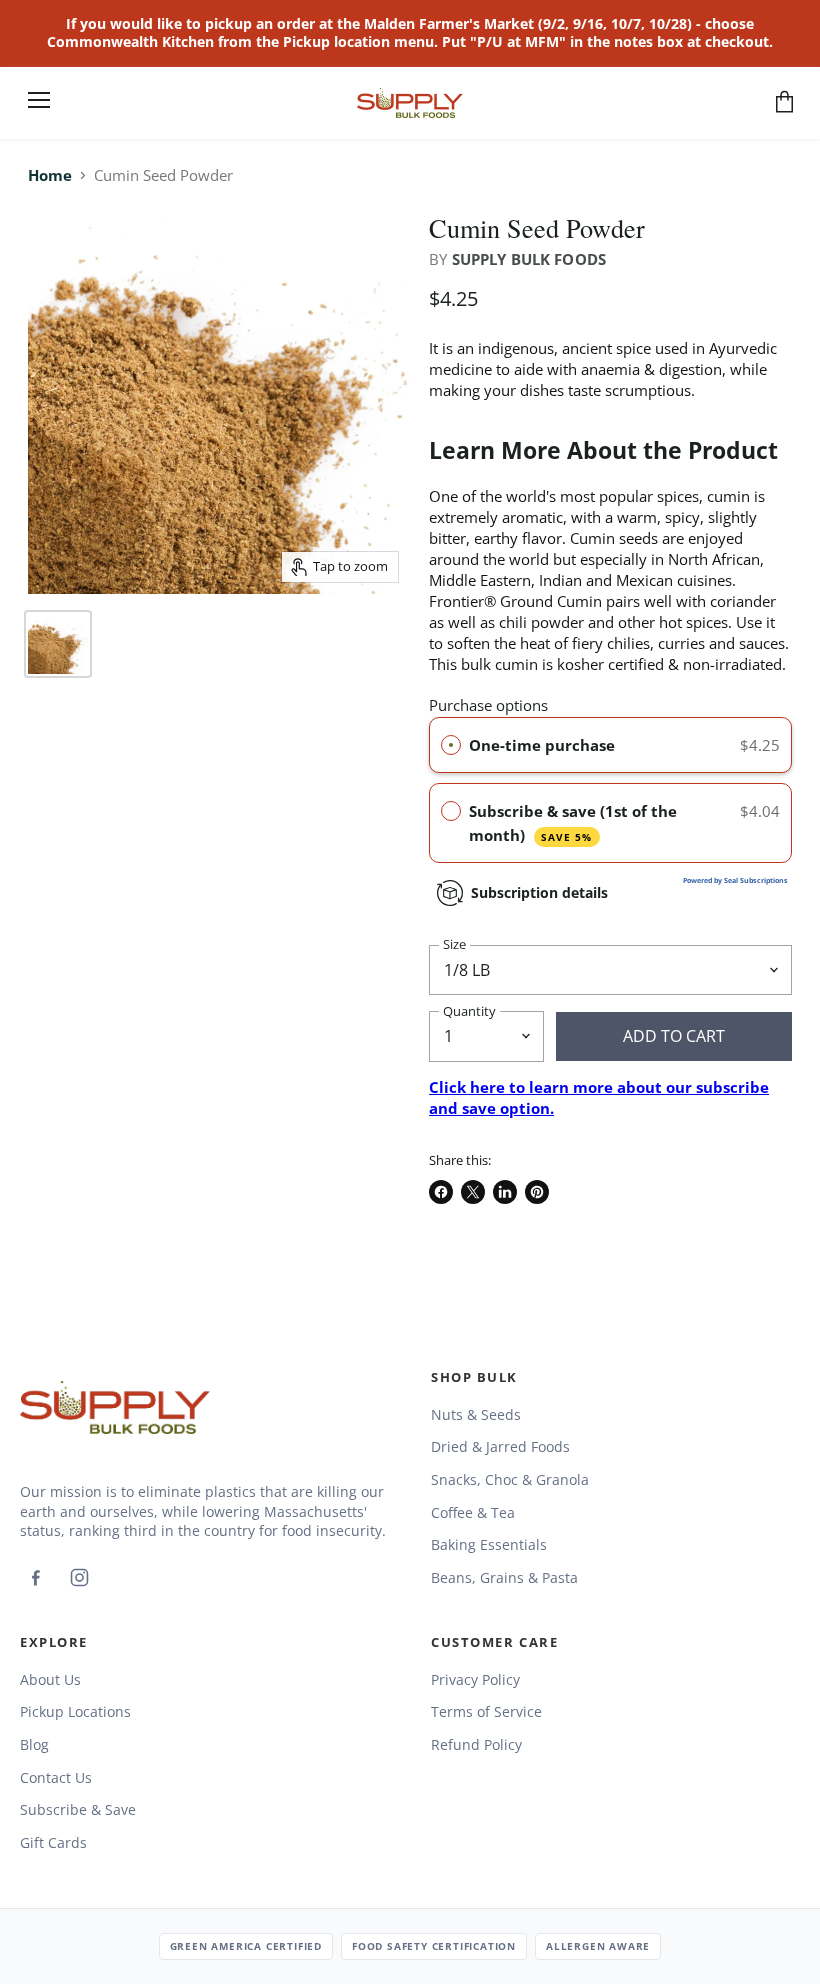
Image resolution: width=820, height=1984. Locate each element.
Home (50, 175)
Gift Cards (53, 1842)
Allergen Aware (598, 1946)
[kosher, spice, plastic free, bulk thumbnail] (58, 644)
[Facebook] (35, 1578)
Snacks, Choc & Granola (510, 1479)
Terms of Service (486, 1711)
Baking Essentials (489, 1544)
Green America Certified (246, 1946)
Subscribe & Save (78, 1809)
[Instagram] (79, 1578)
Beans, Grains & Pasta (504, 1577)
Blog (34, 1744)
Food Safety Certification (434, 1946)
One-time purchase (542, 745)
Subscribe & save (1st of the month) (573, 823)
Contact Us (56, 1777)
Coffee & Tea (473, 1512)
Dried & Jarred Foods (500, 1446)
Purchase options (488, 705)
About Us (50, 1679)
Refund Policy (476, 1744)
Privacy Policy (475, 1679)
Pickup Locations (75, 1711)
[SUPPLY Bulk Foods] (115, 1407)
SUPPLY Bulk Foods (529, 259)
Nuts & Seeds (476, 1414)
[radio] (451, 745)
